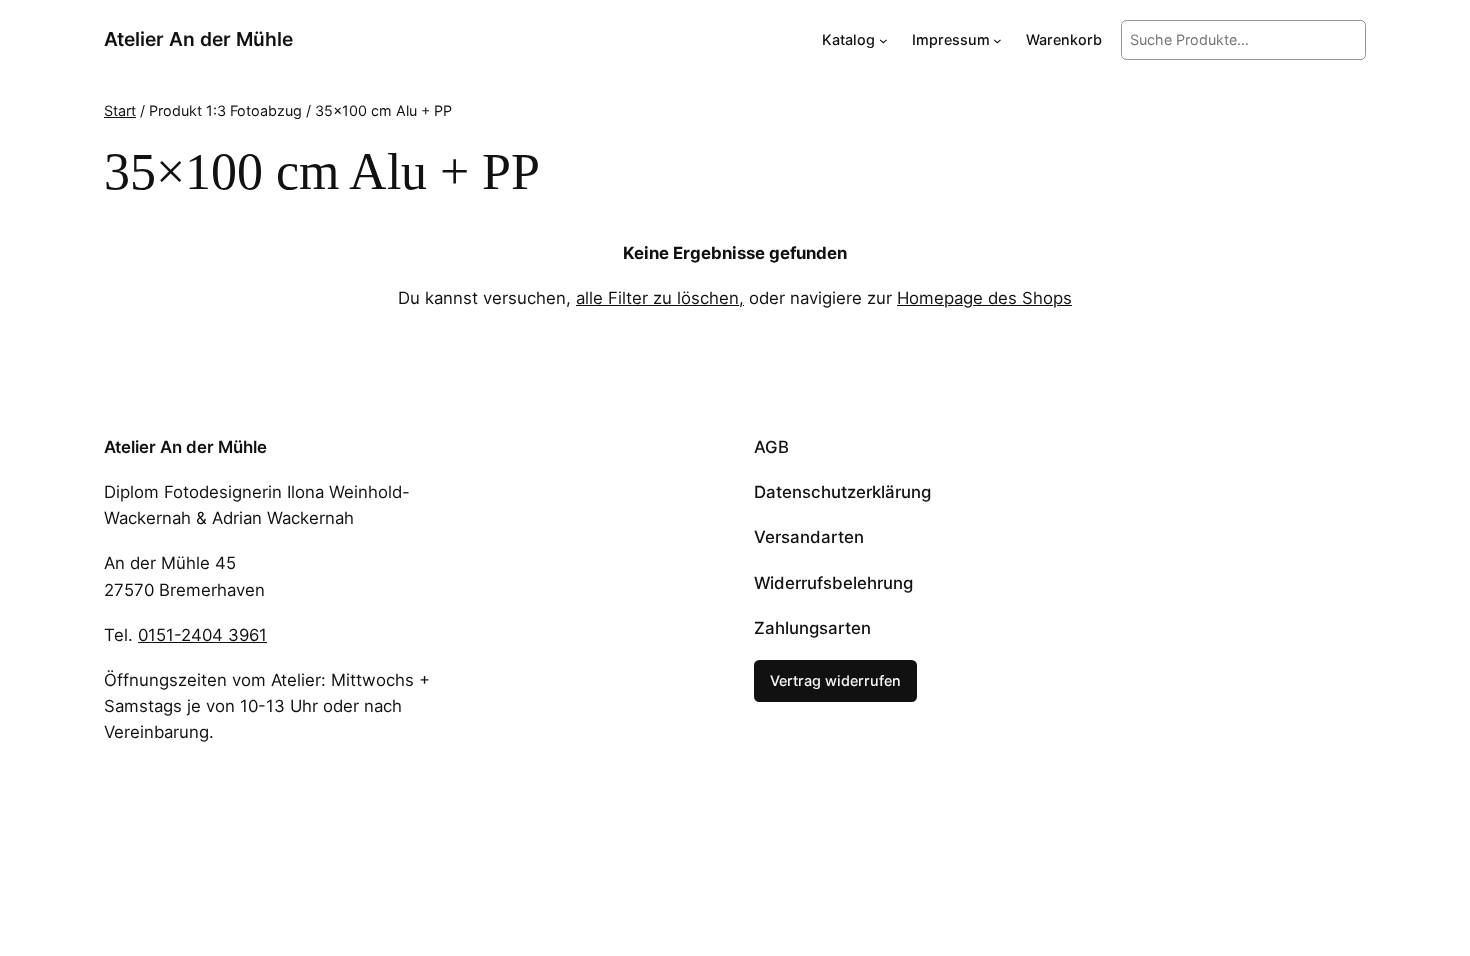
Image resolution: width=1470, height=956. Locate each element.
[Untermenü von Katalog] (883, 40)
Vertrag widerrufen (835, 680)
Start (120, 110)
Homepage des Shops (984, 298)
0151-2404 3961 (202, 635)
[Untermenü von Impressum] (997, 40)
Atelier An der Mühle (198, 39)
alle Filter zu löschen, (660, 298)
